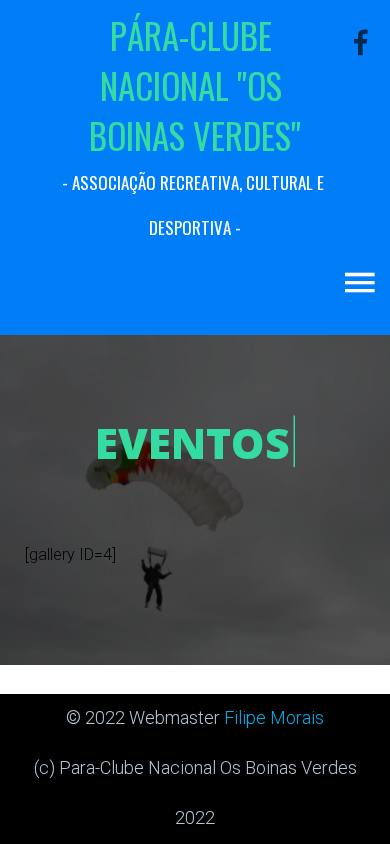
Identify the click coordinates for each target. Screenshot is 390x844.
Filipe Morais (274, 717)
